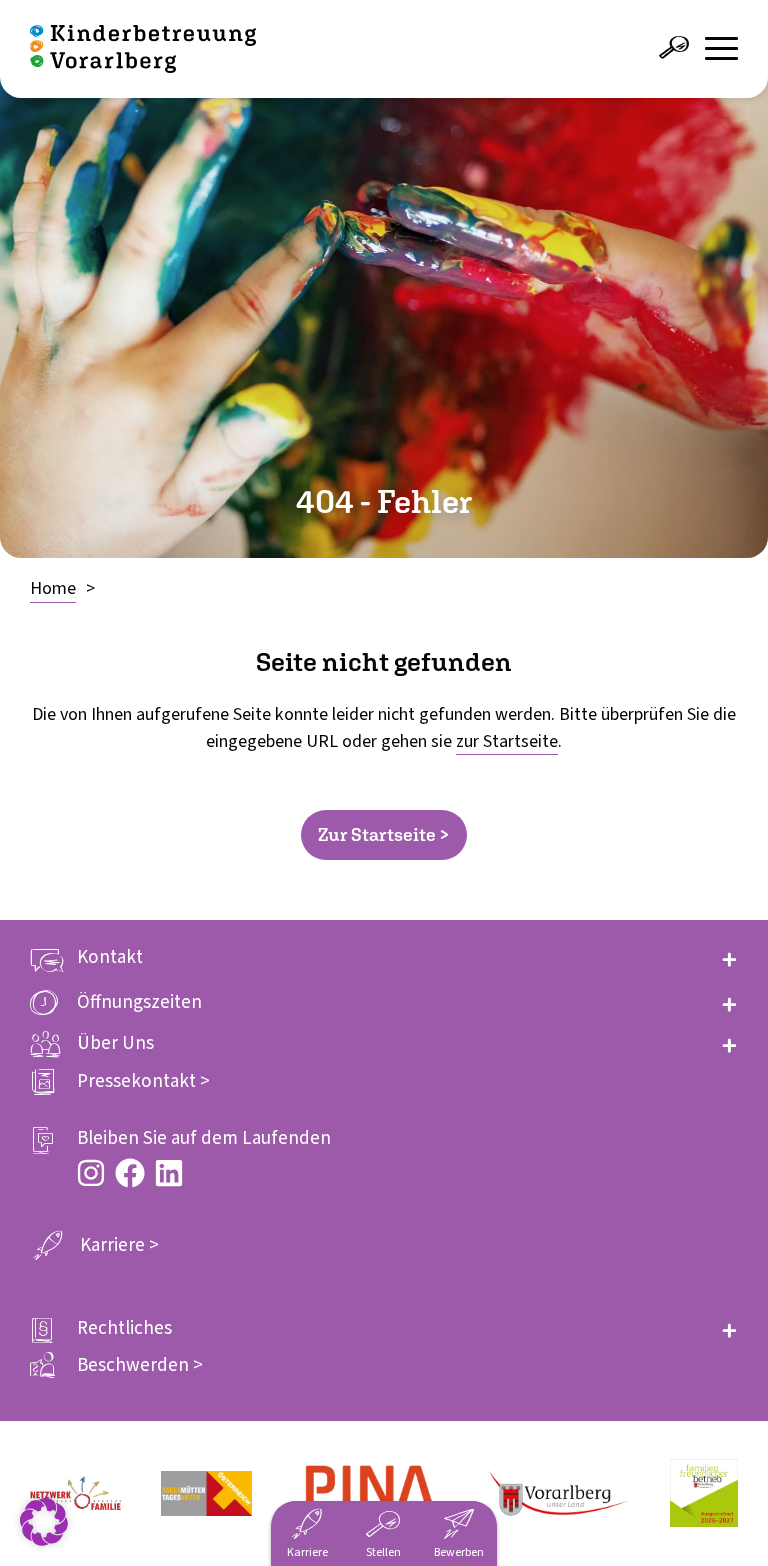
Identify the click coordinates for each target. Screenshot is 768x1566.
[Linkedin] (169, 1173)
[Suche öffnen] (674, 48)
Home (53, 588)
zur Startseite (507, 741)
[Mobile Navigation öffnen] (721, 48)
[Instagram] (91, 1173)
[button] (384, 957)
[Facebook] (130, 1173)
